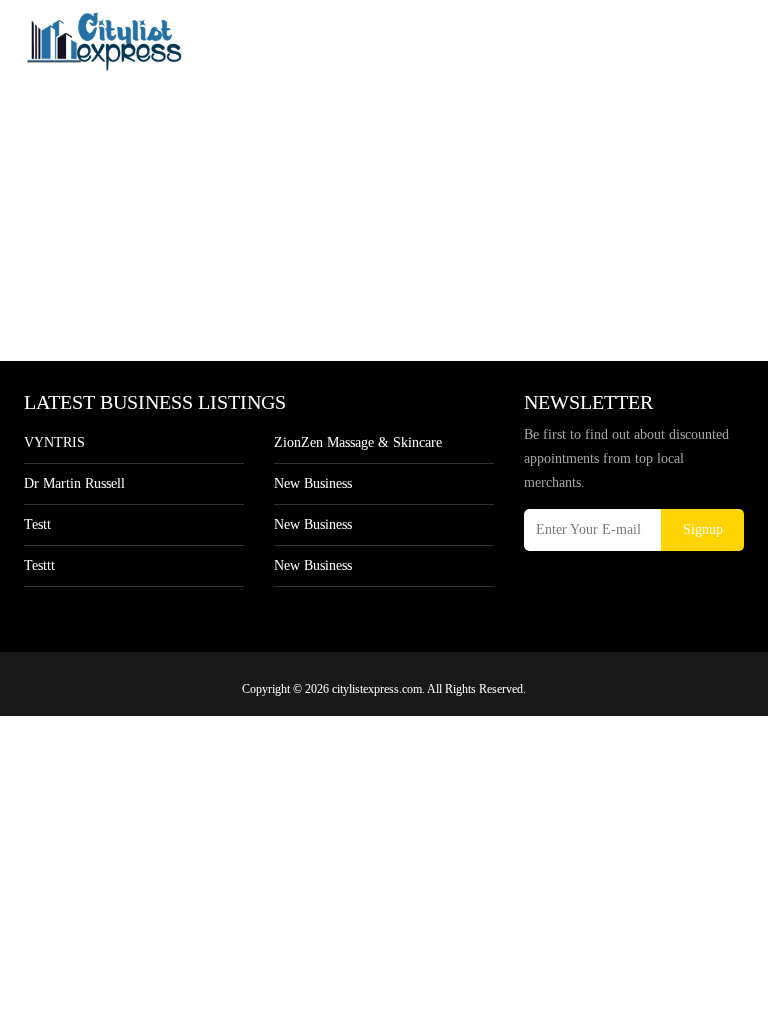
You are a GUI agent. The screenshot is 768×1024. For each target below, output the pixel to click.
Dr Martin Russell (74, 483)
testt (37, 524)
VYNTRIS (54, 442)
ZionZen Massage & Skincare (358, 442)
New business (313, 483)
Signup (703, 529)
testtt (39, 565)
